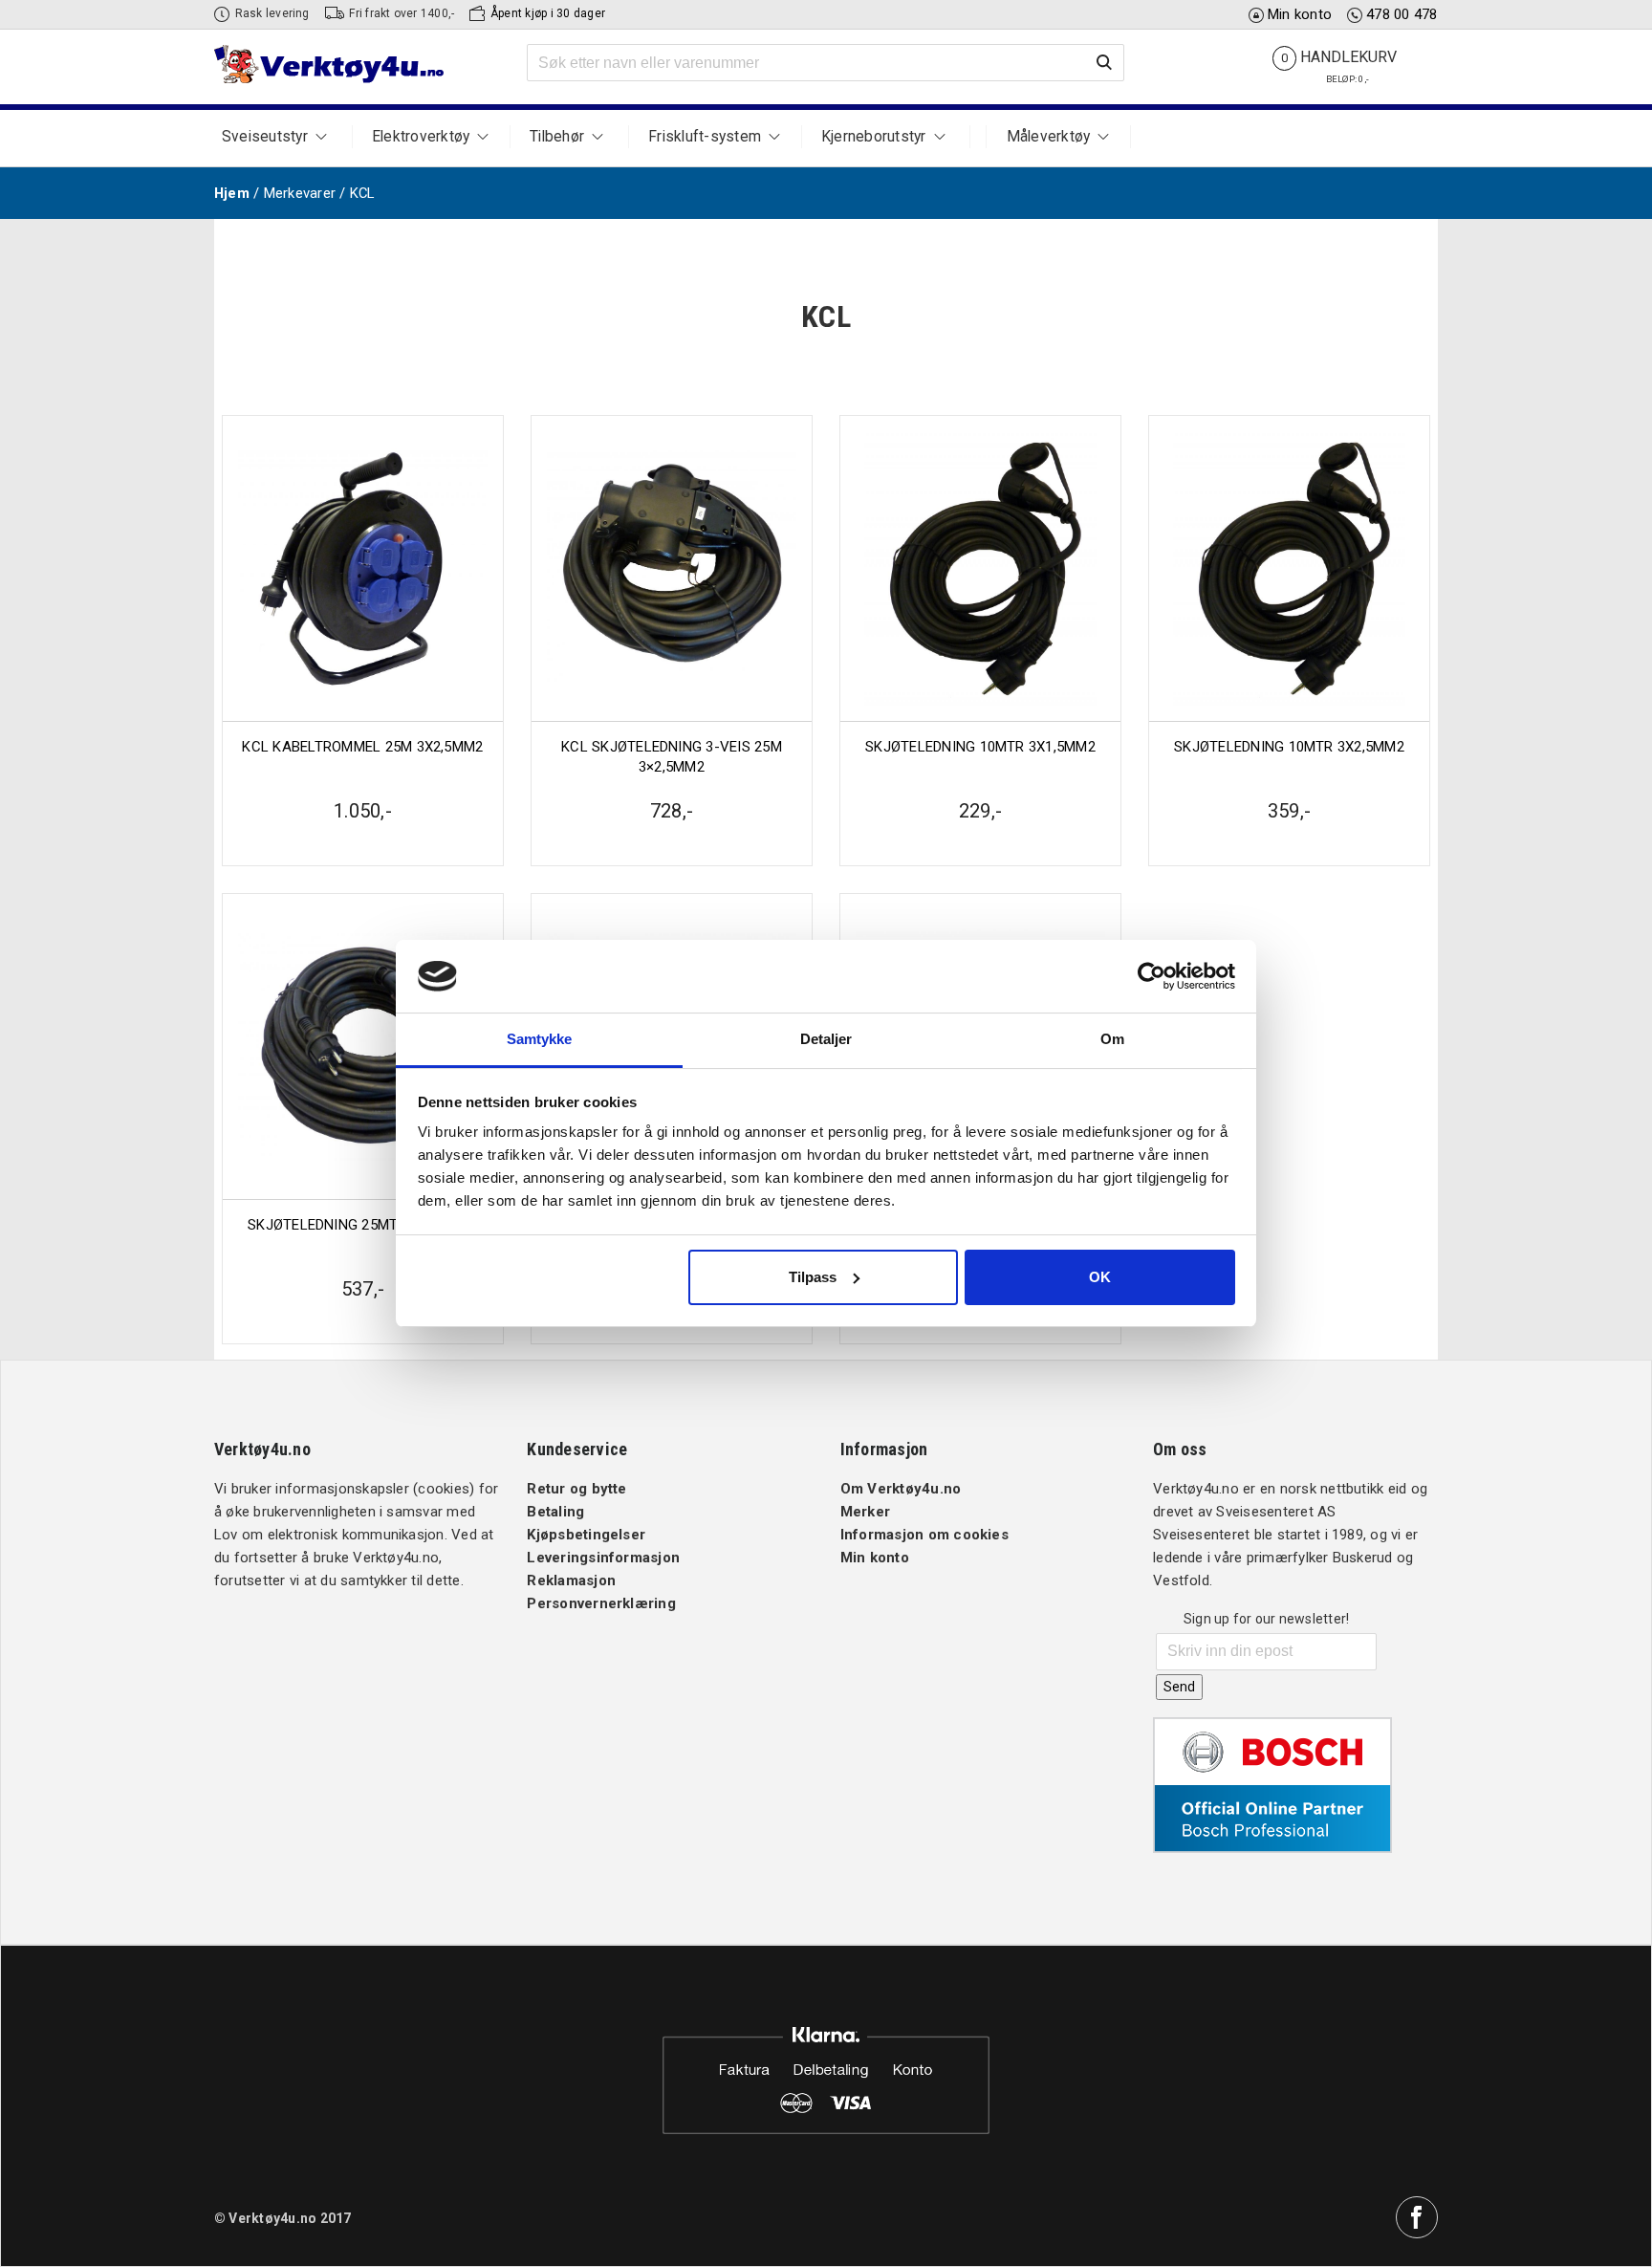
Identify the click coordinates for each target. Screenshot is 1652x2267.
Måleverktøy (1049, 137)
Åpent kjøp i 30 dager (548, 13)
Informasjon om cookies (924, 1535)
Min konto (1300, 14)
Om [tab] (1112, 1039)
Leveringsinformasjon (603, 1558)
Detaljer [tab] (826, 1039)
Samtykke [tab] (540, 1039)
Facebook (1417, 2217)
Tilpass (813, 1277)
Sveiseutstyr (265, 137)
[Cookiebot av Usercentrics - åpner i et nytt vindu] (1152, 976)
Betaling (555, 1512)
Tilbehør (557, 137)
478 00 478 (1402, 14)
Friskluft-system (705, 137)
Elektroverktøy (421, 137)
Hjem (232, 193)
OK (1100, 1277)
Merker (865, 1512)
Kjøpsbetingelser (586, 1535)
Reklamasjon (571, 1580)
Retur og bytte (576, 1489)
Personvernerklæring (601, 1603)
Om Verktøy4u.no (901, 1489)
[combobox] (826, 63)
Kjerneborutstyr (874, 137)
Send (1179, 1687)
